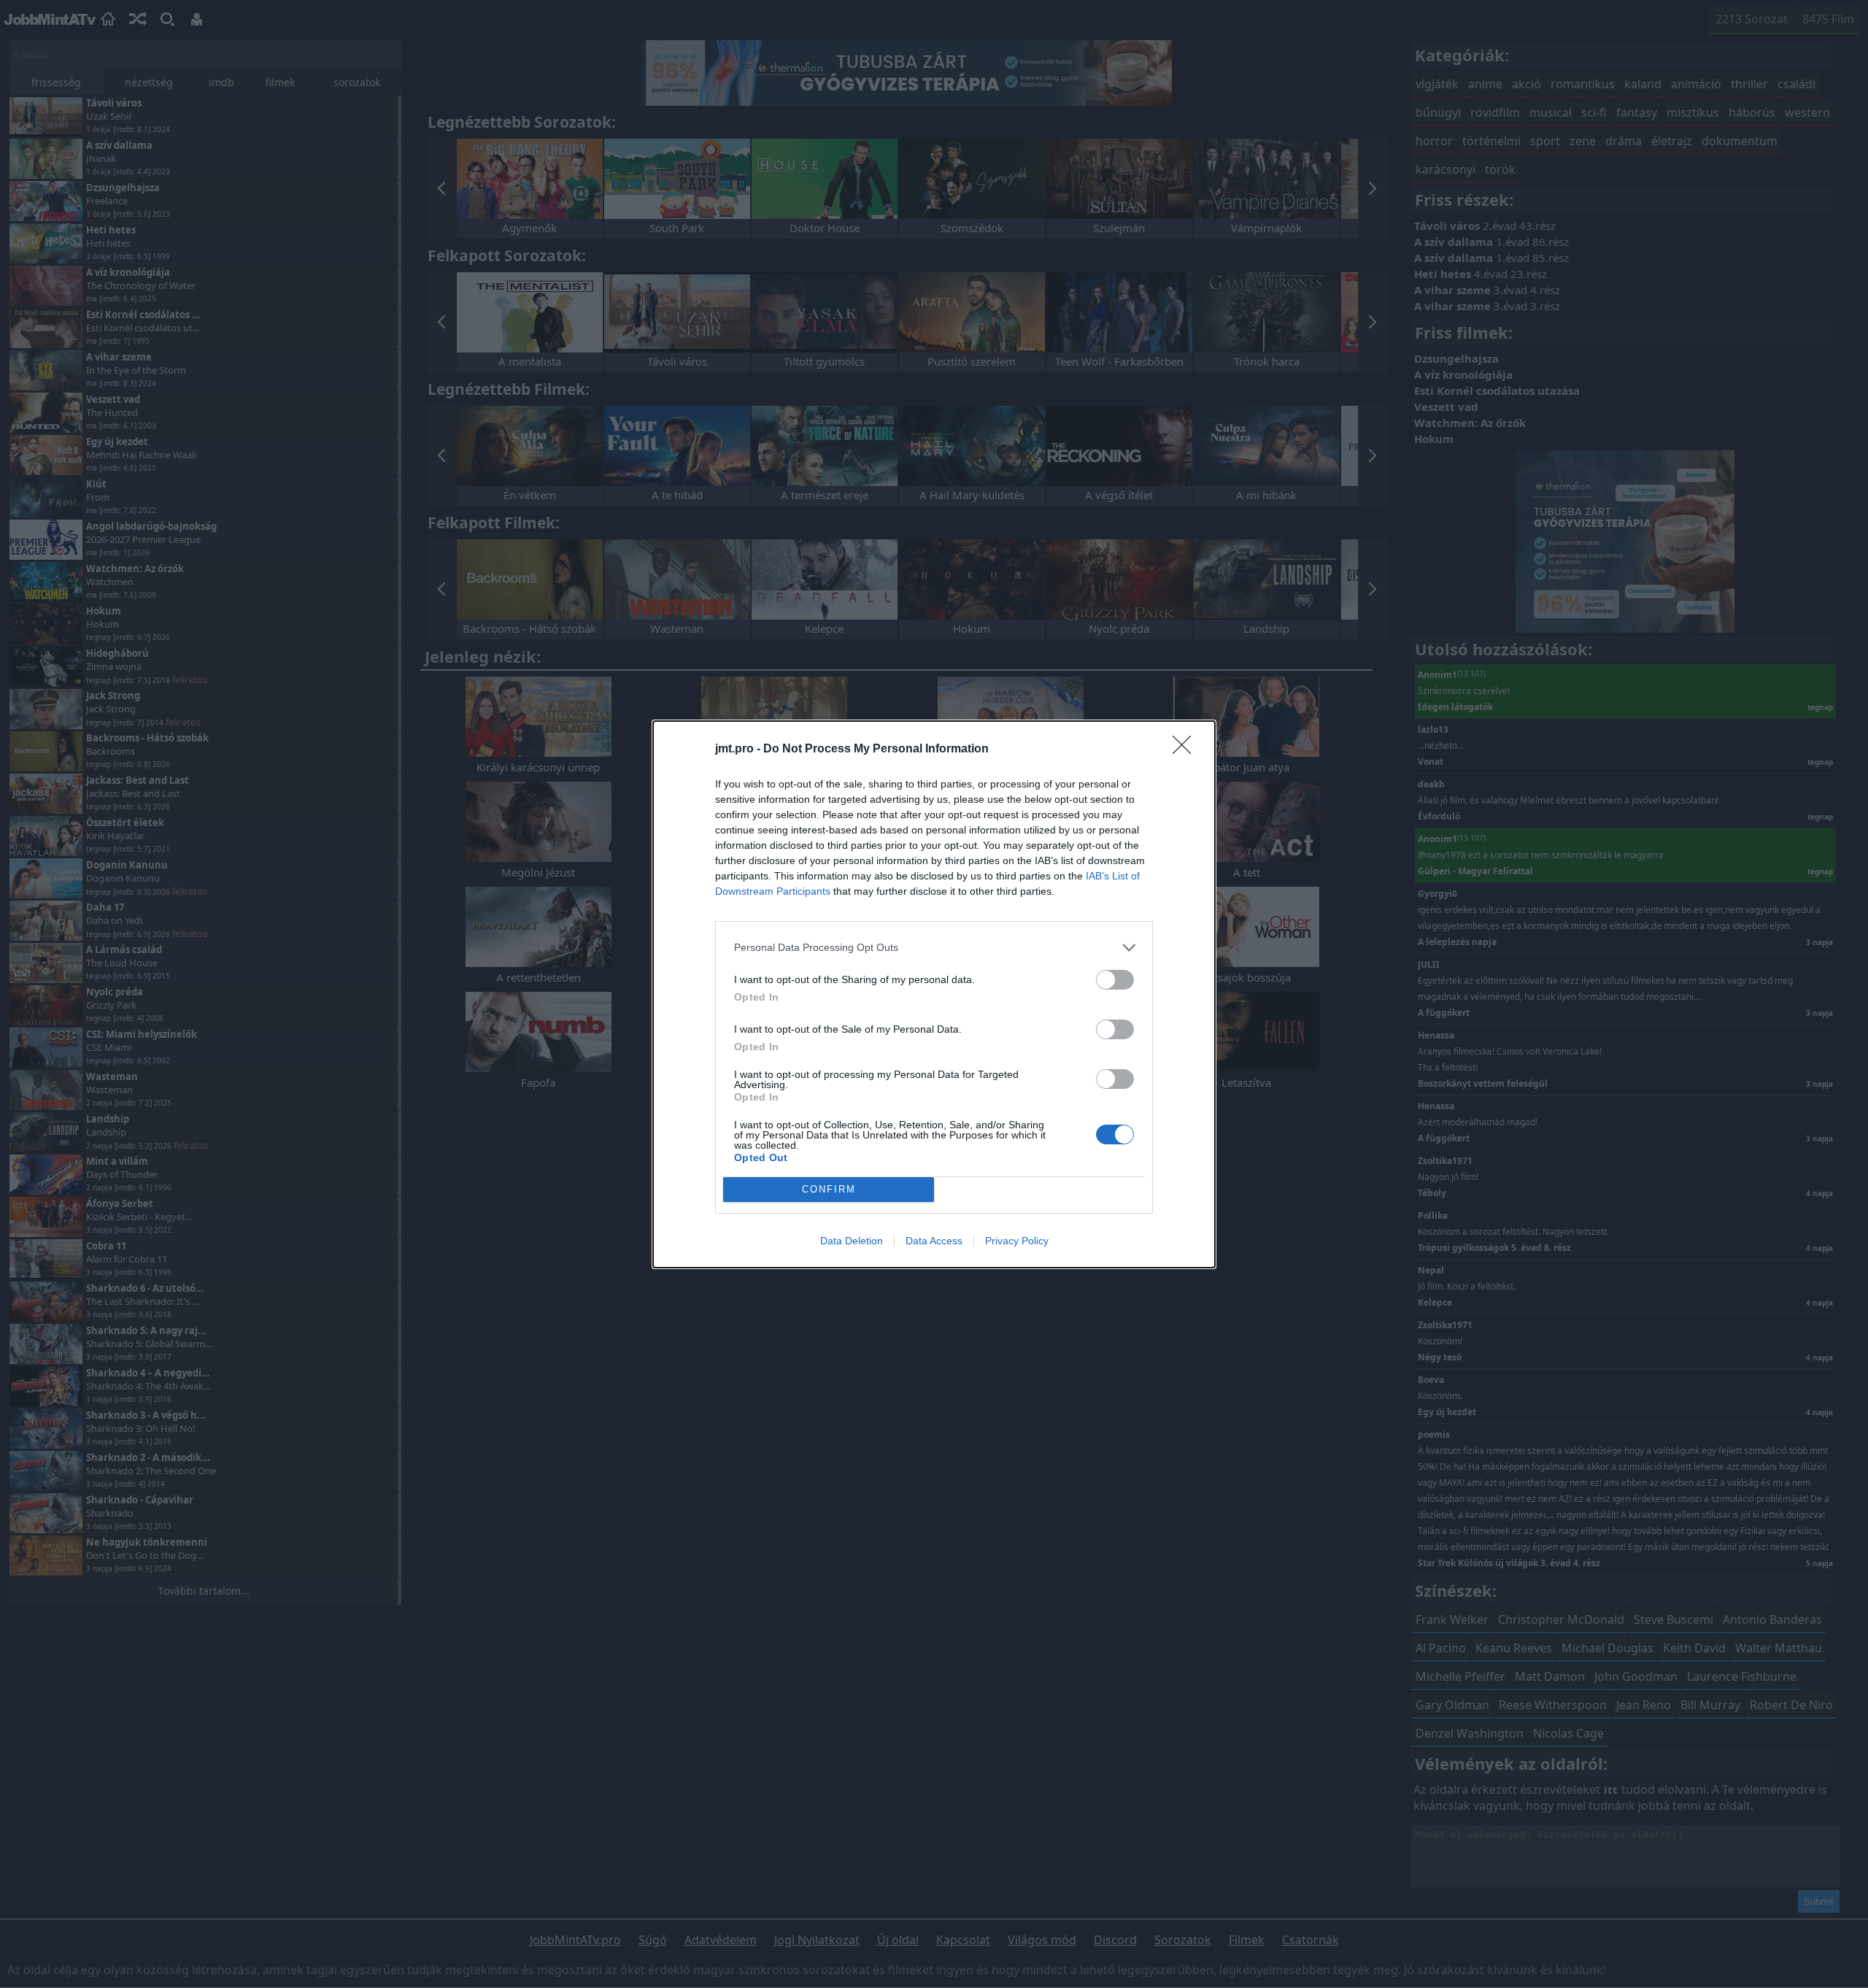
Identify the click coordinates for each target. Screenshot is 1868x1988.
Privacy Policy (1017, 1241)
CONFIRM (829, 1189)
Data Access (934, 1241)
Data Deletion (852, 1241)
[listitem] (934, 948)
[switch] (1115, 980)
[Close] (1186, 750)
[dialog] (934, 994)
